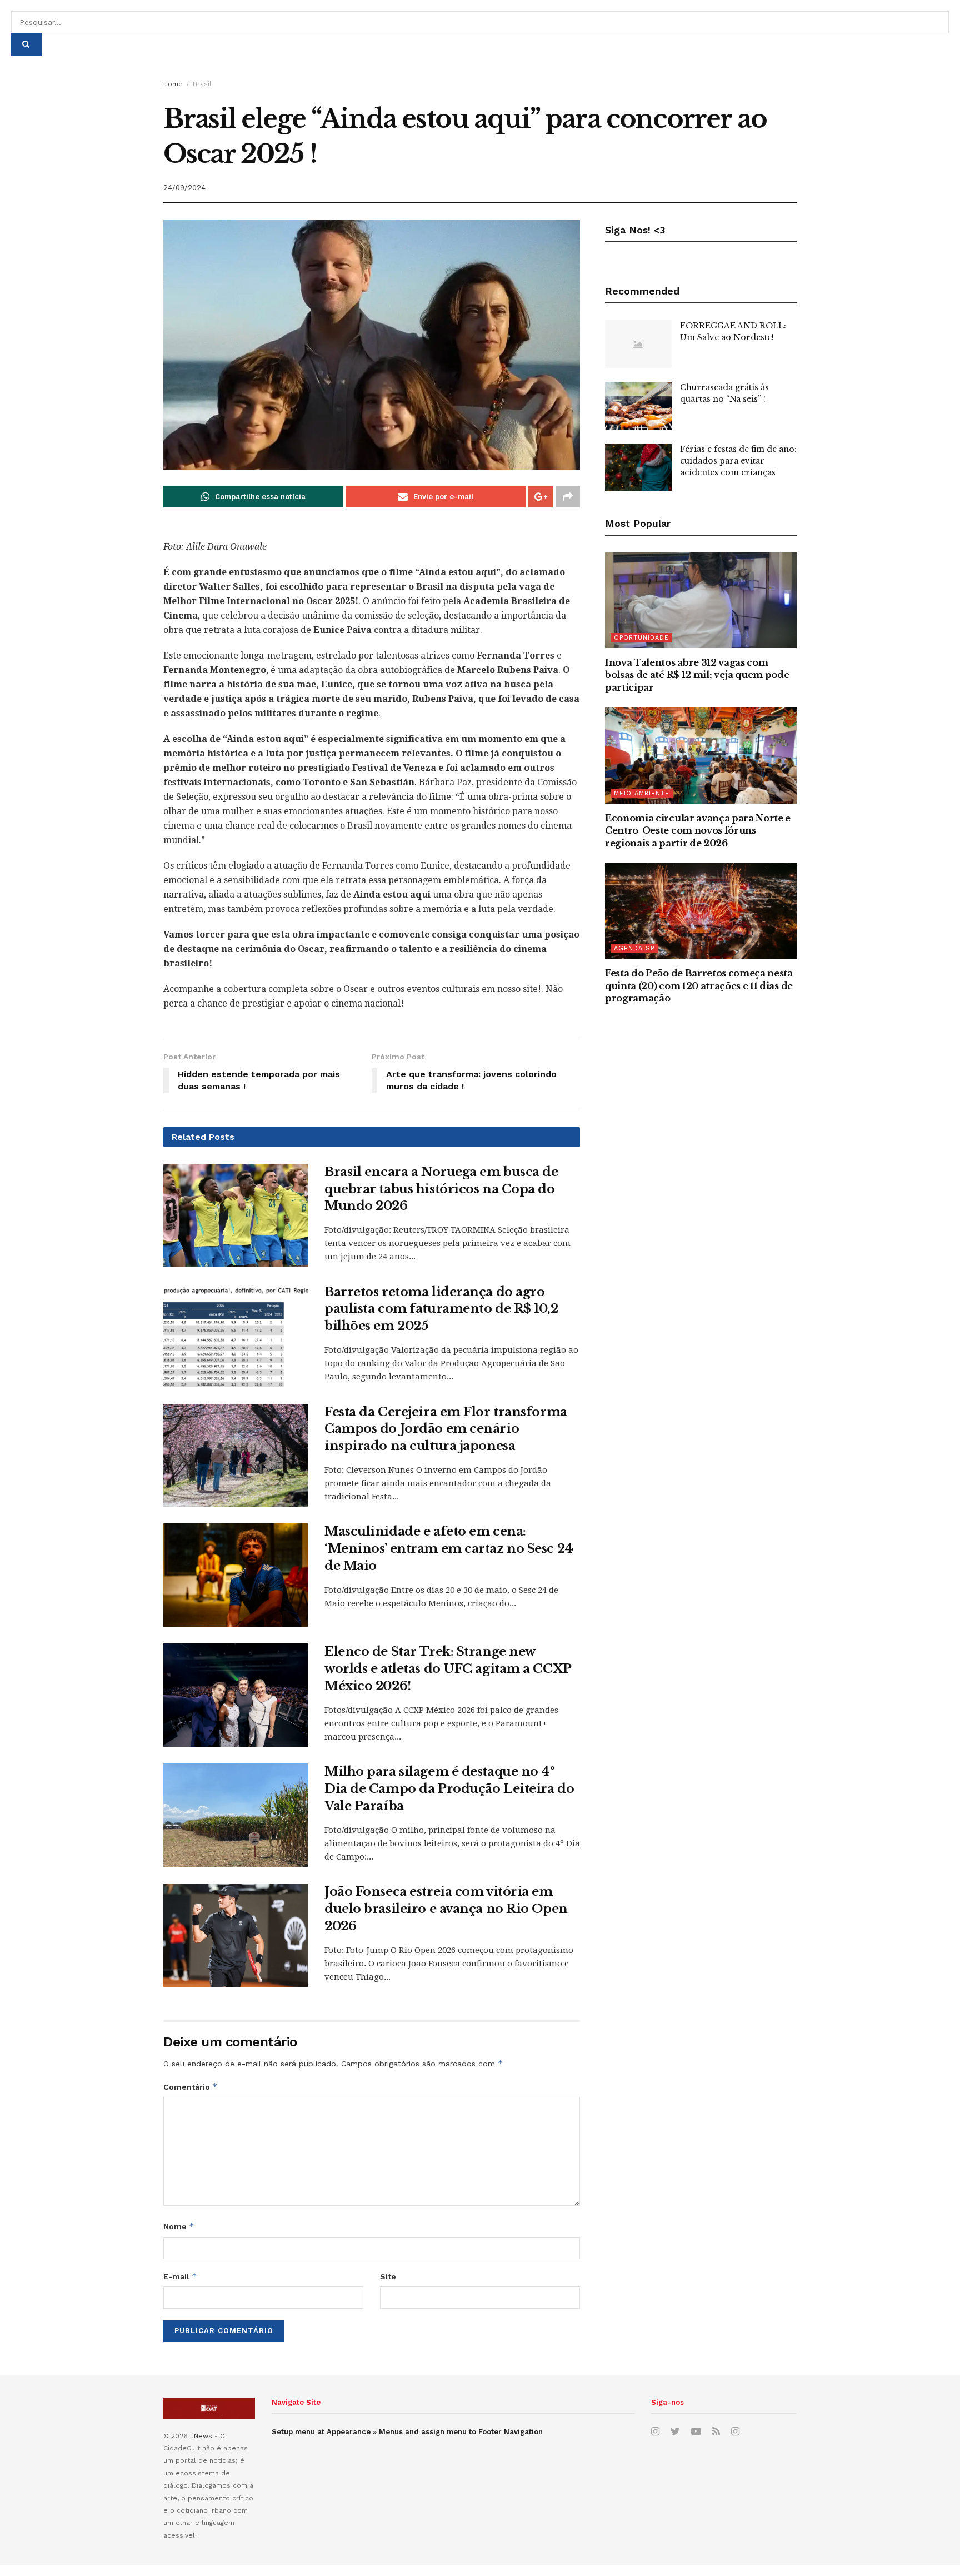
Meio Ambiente (642, 793)
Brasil (202, 84)
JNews (201, 2436)
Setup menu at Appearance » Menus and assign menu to (407, 2432)
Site (388, 2276)
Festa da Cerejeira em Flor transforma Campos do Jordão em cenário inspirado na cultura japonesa (446, 1429)
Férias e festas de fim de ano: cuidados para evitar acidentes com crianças (738, 461)
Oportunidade (641, 638)
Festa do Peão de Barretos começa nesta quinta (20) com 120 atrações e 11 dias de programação (699, 986)
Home (173, 84)
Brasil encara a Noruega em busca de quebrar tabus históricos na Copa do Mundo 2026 (441, 1189)
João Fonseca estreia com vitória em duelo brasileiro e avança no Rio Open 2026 (446, 1909)
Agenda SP (634, 948)
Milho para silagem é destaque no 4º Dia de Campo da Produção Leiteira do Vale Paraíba (449, 1789)
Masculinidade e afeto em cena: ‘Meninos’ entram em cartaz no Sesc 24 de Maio (449, 1549)
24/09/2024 (184, 188)
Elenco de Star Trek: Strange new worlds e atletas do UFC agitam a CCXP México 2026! (448, 1669)
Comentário (191, 2087)
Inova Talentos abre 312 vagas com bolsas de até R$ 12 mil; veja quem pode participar (697, 675)
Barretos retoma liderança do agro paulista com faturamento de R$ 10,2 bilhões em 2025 (441, 1309)
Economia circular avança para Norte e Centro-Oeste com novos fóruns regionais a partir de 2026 (698, 831)
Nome (179, 2226)
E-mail (180, 2276)
